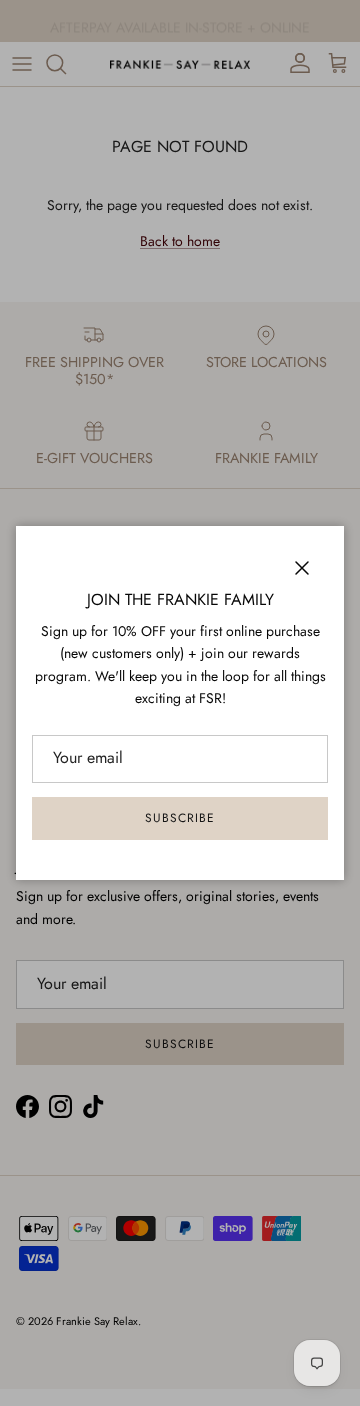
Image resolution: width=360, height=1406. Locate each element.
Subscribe (180, 818)
